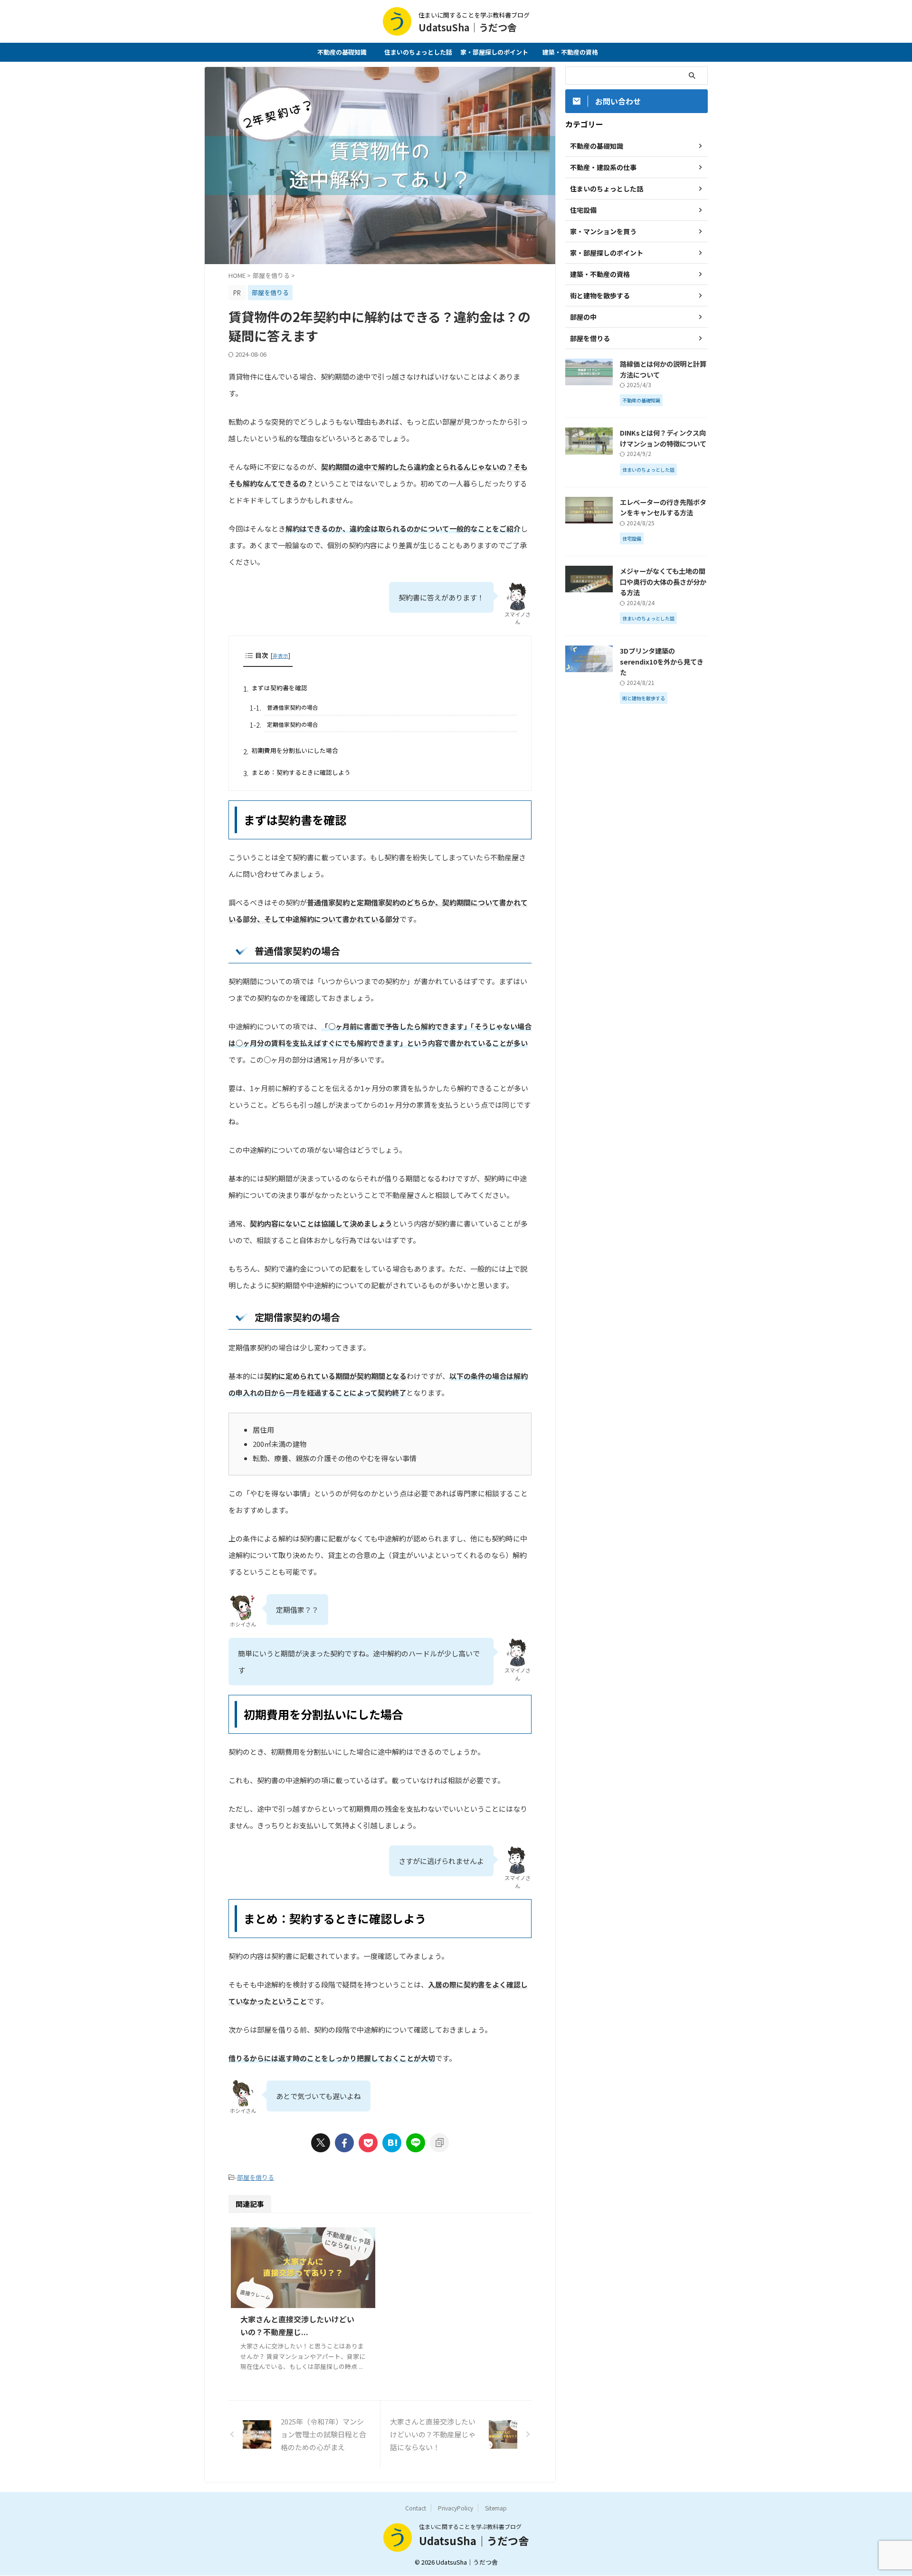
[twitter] (321, 2143)
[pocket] (368, 2143)
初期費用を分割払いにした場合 (295, 750)
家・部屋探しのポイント (494, 52)
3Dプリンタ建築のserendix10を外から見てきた (662, 661)
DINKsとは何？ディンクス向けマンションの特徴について (663, 438)
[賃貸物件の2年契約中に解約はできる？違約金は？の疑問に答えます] (392, 2143)
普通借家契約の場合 (293, 707)
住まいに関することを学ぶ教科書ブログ (470, 2526)
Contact (416, 2508)
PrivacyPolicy (456, 2508)
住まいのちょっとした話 (418, 52)
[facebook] (344, 2143)
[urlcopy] (439, 2143)
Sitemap (496, 2508)
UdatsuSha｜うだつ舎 (468, 27)
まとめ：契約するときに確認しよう (301, 772)
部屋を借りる (256, 2177)
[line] (416, 2143)
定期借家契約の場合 (293, 724)
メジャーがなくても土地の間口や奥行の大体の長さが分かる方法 (663, 581)
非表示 (280, 656)
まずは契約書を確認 (280, 688)
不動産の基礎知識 (342, 52)
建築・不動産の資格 (570, 52)
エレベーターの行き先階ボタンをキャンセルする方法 (663, 507)
